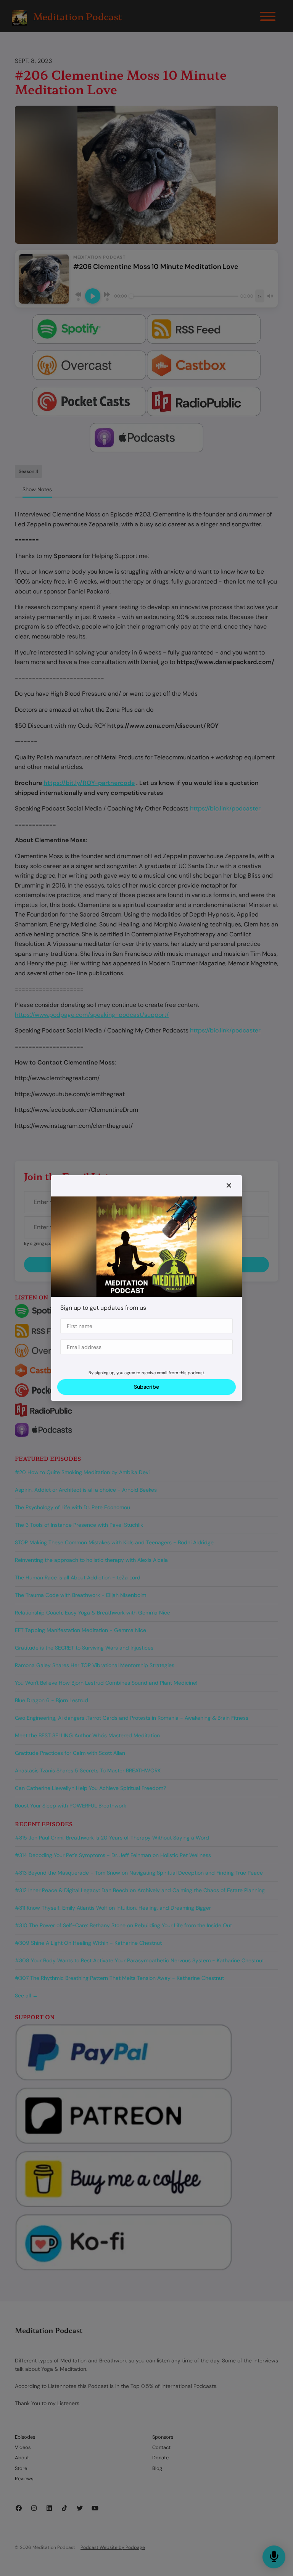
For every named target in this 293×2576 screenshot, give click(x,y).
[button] (229, 1186)
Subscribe (146, 1387)
